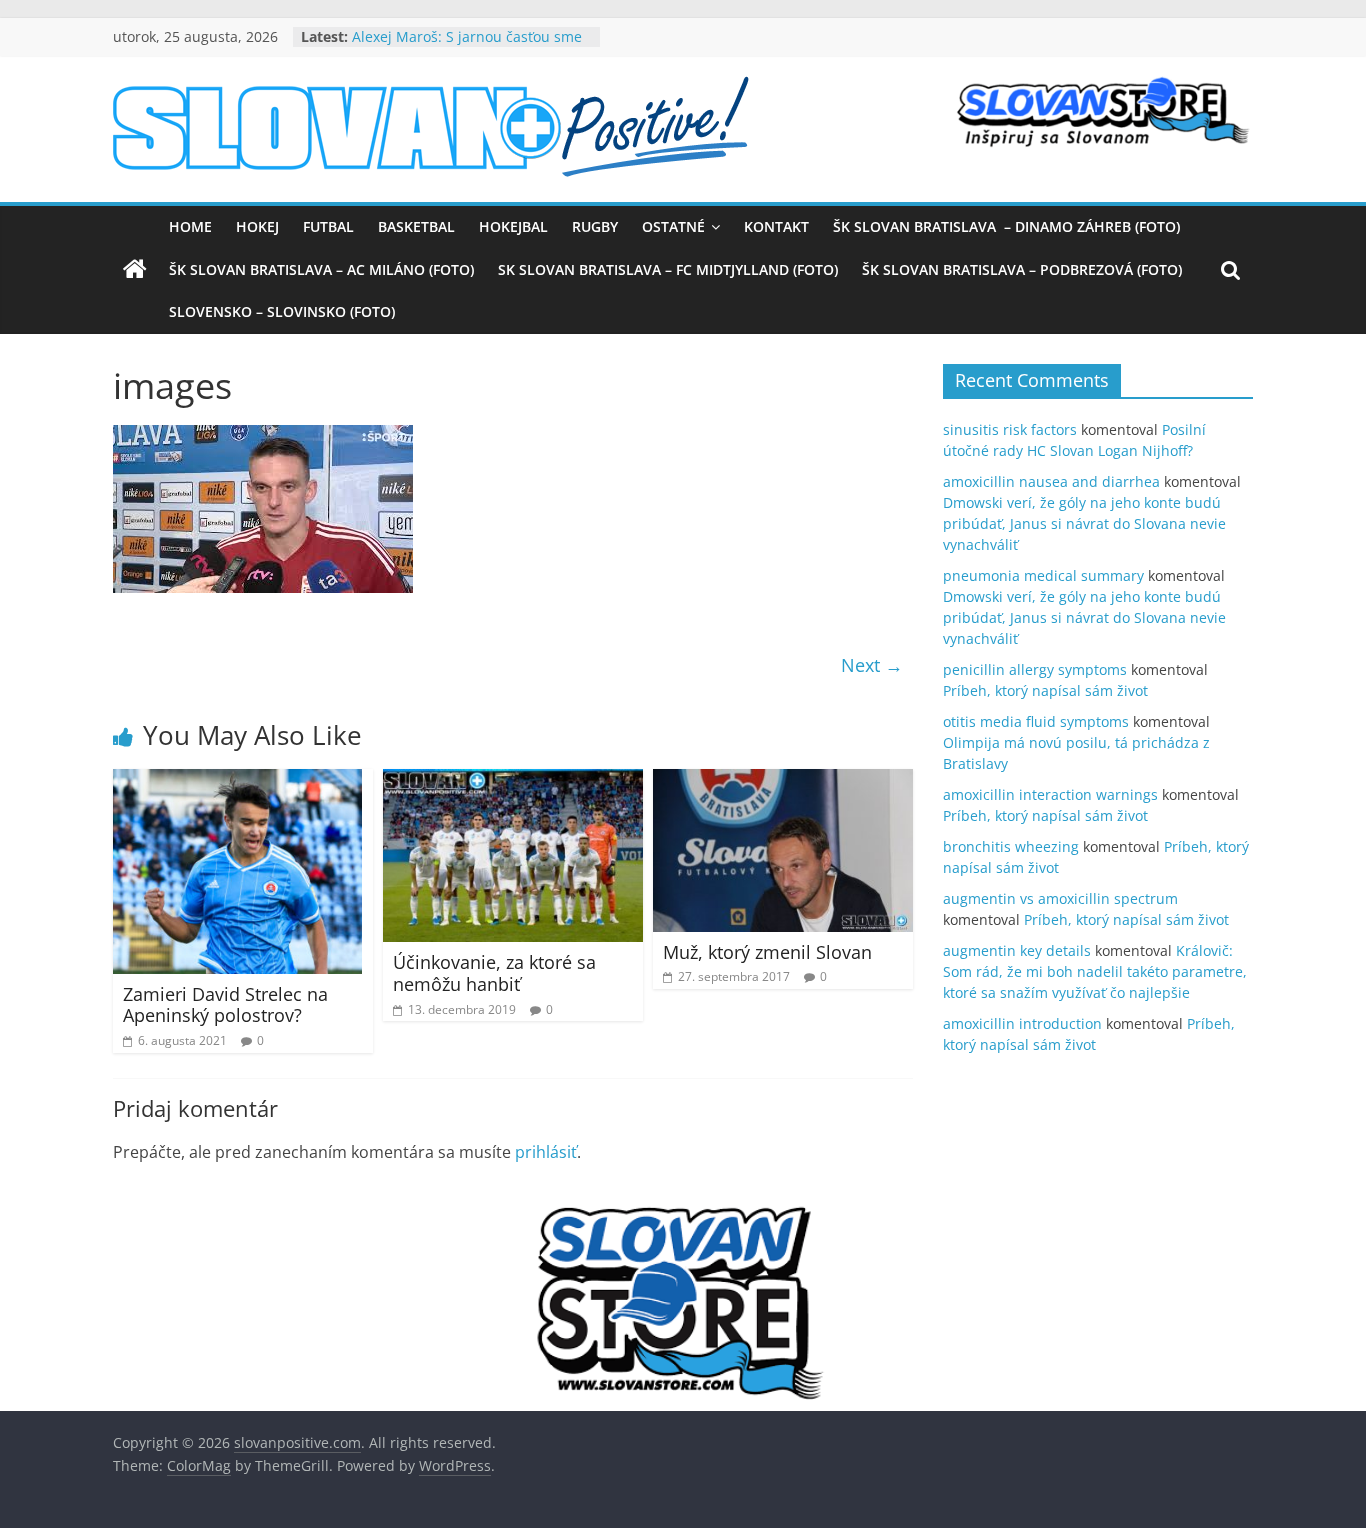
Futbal (328, 226)
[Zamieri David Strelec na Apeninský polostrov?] (237, 781)
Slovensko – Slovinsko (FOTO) (282, 311)
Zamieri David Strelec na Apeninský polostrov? (225, 1005)
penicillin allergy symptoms (1035, 669)
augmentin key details (1017, 950)
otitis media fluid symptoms (1036, 721)
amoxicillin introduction (1022, 1023)
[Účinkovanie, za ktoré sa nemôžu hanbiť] (513, 781)
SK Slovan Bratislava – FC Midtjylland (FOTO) (668, 269)
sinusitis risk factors (1010, 429)
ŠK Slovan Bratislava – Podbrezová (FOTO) (1022, 269)
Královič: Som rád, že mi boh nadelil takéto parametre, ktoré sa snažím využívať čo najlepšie (1095, 971)
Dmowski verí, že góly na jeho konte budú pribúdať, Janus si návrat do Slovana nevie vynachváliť (1084, 523)
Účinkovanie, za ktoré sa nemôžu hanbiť (494, 973)
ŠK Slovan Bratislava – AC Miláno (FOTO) (321, 269)
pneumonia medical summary (1043, 575)
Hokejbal (513, 226)
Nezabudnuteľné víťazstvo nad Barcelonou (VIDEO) (454, 30)
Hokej (257, 226)
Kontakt (776, 226)
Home (190, 226)
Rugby (595, 226)
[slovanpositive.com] (135, 270)
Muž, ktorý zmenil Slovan (767, 952)
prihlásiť (546, 1152)
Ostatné (673, 226)
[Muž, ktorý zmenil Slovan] (783, 781)
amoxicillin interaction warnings (1050, 794)
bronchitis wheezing (1011, 846)
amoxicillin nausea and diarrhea (1051, 481)
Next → (872, 665)
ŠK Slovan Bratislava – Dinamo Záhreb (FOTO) (1006, 226)
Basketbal (416, 226)
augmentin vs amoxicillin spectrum (1060, 898)
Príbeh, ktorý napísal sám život (1045, 690)
